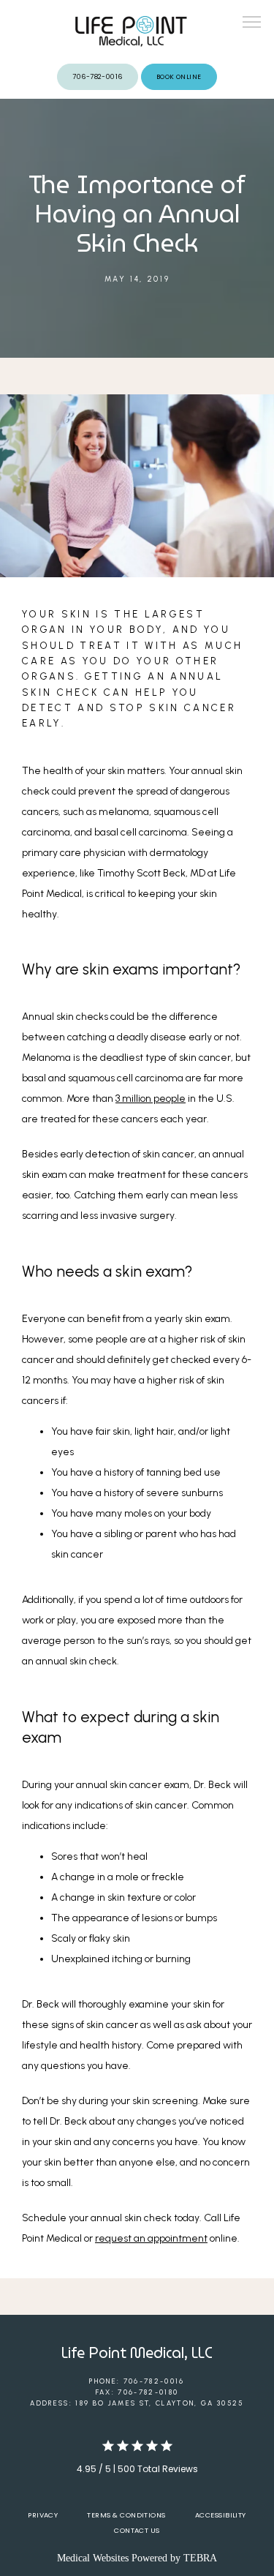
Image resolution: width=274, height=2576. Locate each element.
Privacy (43, 2515)
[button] (252, 23)
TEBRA (200, 2558)
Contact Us (137, 2530)
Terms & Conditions (126, 2515)
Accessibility (221, 2515)
